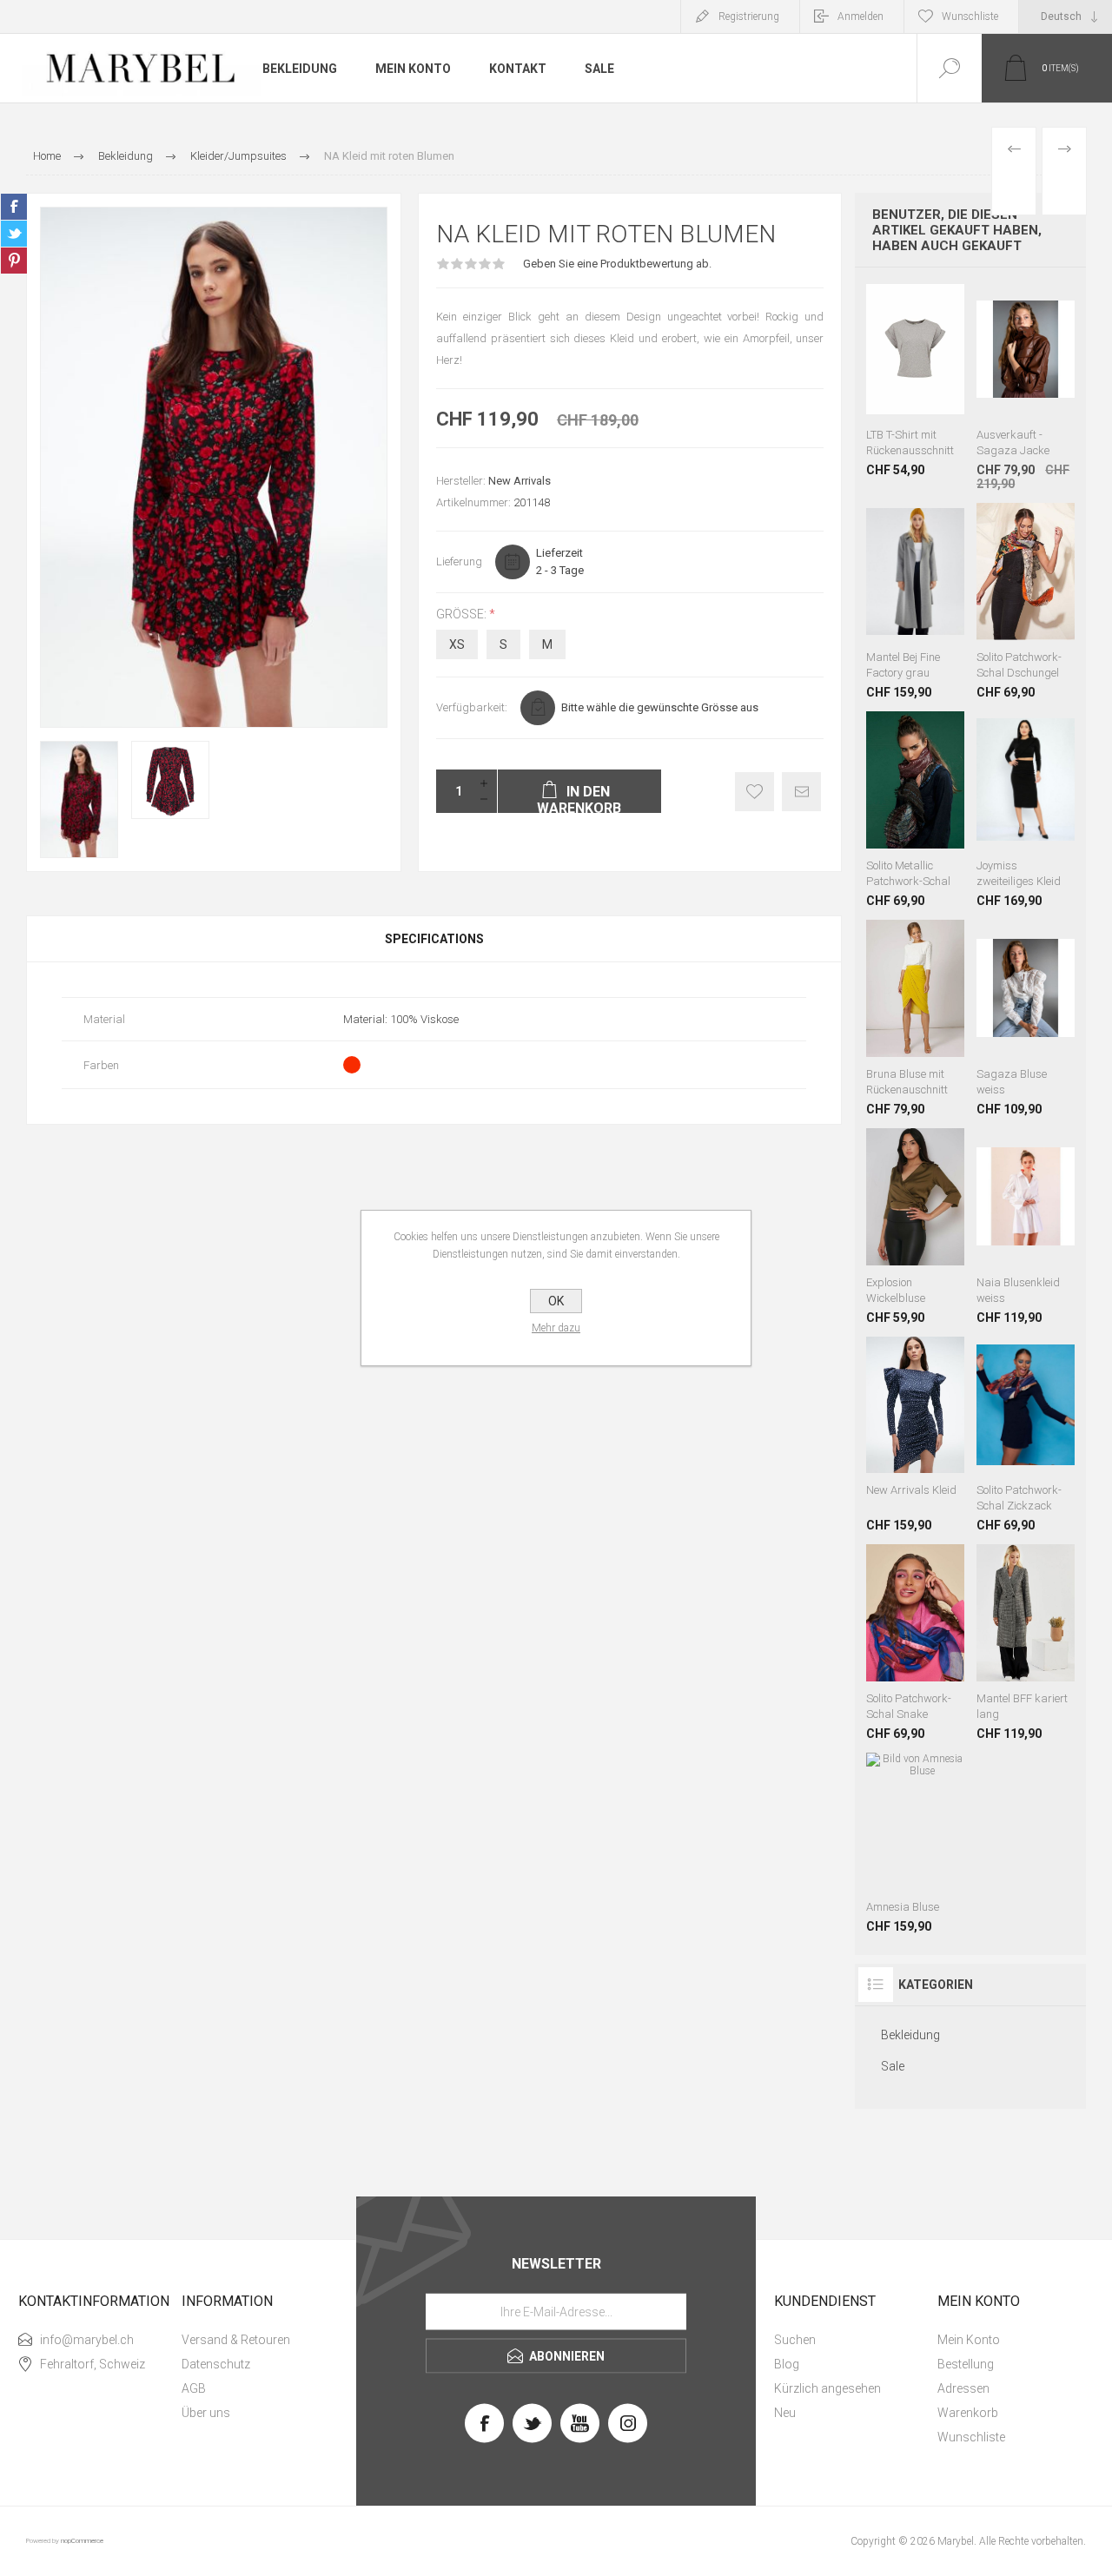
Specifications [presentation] (434, 939)
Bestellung (966, 2364)
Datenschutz (216, 2364)
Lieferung (459, 561)
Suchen (795, 2340)
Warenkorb (968, 2413)
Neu (785, 2413)
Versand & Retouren (236, 2340)
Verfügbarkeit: (472, 707)
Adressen (963, 2388)
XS (457, 644)
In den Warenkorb (933, 335)
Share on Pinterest (14, 261)
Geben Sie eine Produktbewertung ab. (617, 264)
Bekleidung (910, 2035)
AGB (194, 2388)
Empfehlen (801, 792)
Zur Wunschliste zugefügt (755, 792)
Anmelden (860, 17)
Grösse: (463, 614)
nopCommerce (82, 2541)
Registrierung (749, 17)
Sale (893, 2066)
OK (556, 1301)
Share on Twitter (14, 234)
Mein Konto (969, 2340)
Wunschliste (971, 2437)
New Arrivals (520, 481)
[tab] (434, 939)
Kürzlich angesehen (827, 2388)
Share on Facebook (14, 207)
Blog (787, 2364)
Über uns (206, 2413)
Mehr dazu (556, 1328)
